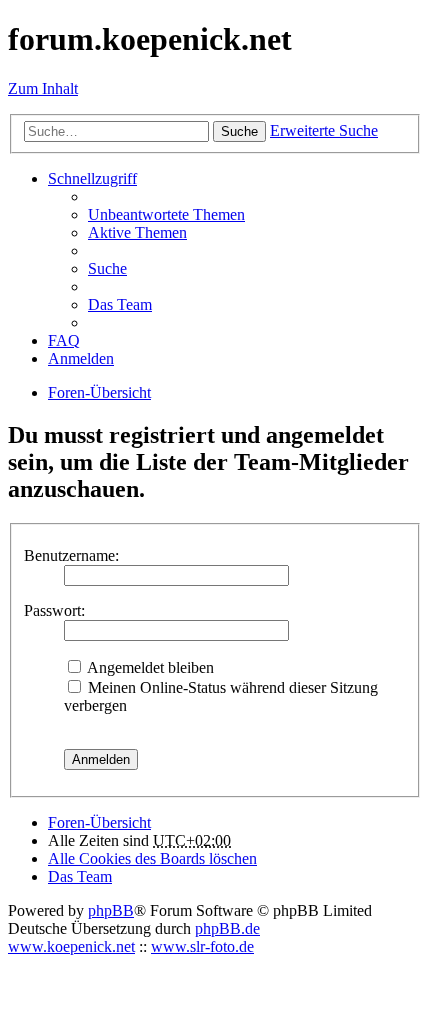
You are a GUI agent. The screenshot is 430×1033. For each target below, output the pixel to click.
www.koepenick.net (71, 946)
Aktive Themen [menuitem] (137, 232)
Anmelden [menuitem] (81, 358)
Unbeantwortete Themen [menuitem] (166, 214)
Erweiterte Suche (324, 130)
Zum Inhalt (43, 88)
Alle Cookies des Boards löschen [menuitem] (152, 858)
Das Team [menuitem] (120, 304)
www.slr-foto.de (202, 946)
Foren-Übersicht (99, 822)
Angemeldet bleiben (149, 667)
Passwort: (54, 610)
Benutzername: (71, 555)
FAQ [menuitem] (64, 340)
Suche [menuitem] (107, 268)
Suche (239, 131)
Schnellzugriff (92, 178)
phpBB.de (227, 928)
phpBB (111, 910)
